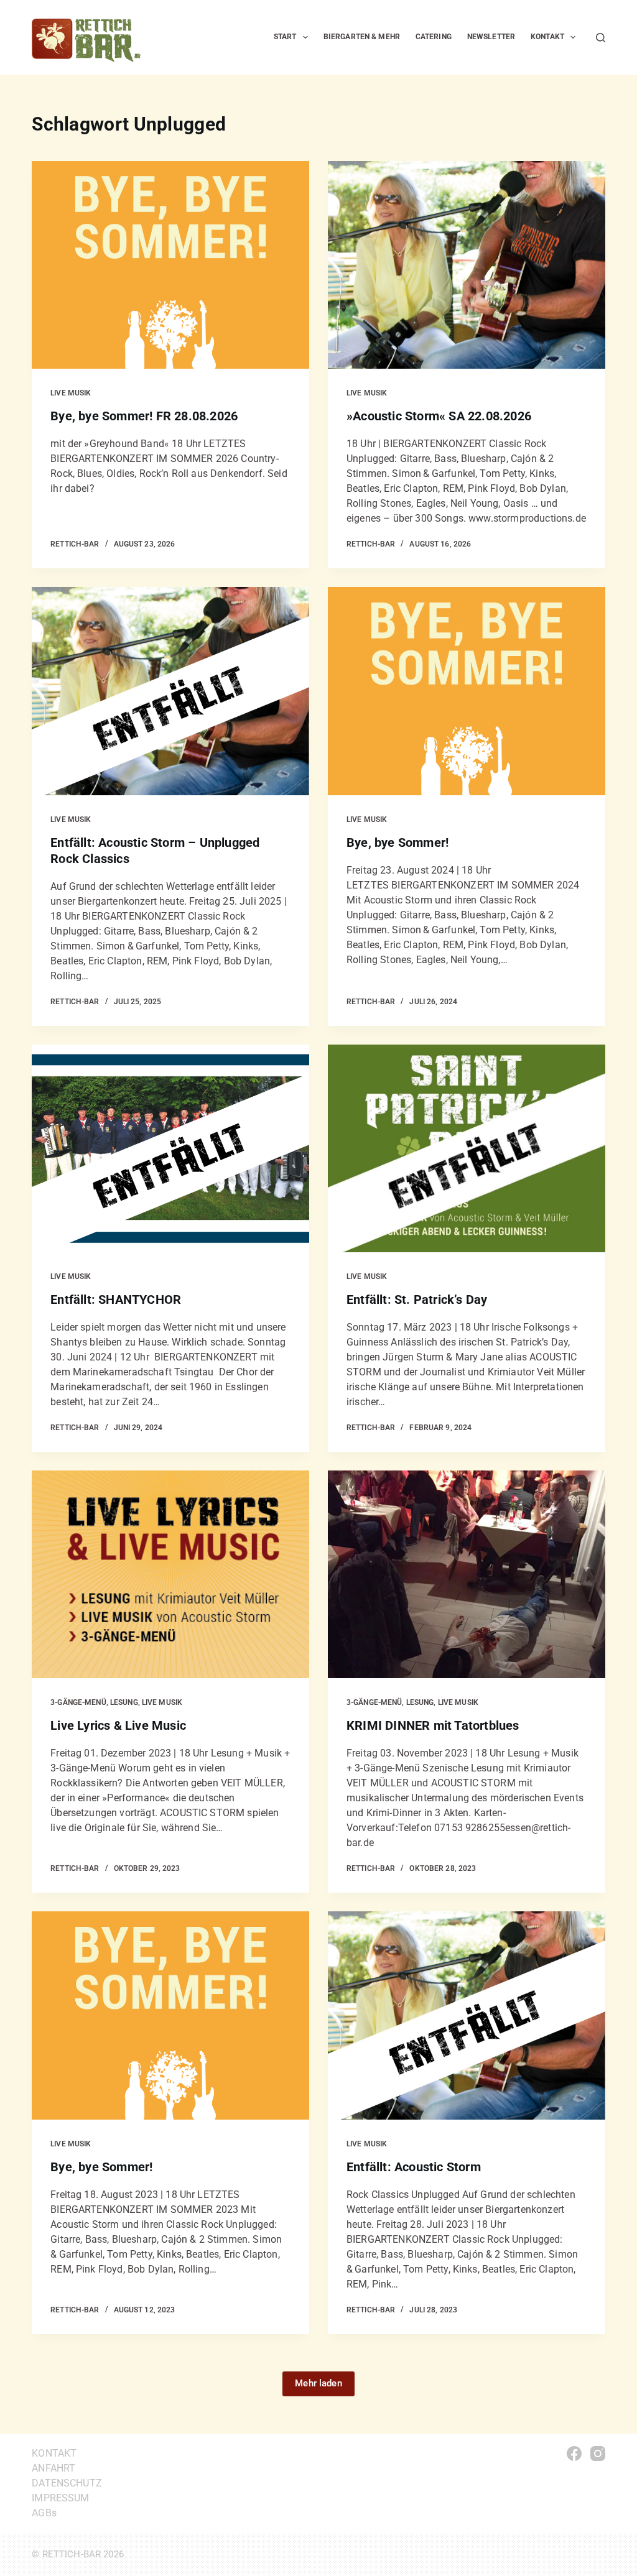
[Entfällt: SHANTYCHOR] (170, 1148)
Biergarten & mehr (362, 37)
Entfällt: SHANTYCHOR (116, 1300)
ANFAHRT (53, 2468)
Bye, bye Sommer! (398, 843)
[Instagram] (598, 2454)
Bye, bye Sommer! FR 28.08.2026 (144, 416)
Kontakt (547, 37)
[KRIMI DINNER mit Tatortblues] (467, 1574)
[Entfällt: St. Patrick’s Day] (467, 1148)
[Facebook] (574, 2454)
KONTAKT (54, 2453)
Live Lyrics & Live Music (118, 1725)
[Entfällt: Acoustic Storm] (467, 2015)
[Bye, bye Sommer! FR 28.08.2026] (170, 265)
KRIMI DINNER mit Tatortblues (433, 1725)
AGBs (44, 2513)
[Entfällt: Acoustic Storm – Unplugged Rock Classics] (170, 691)
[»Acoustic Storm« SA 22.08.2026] (467, 265)
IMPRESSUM (60, 2498)
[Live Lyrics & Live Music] (170, 1574)
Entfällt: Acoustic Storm (414, 2167)
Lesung (124, 1702)
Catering (434, 37)
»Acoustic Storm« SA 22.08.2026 (439, 416)
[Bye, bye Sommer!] (467, 691)
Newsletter (491, 37)
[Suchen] (601, 38)
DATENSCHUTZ (67, 2483)
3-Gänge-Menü (78, 1702)
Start (285, 37)
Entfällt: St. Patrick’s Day (417, 1300)
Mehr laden (318, 2383)
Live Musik (71, 393)
